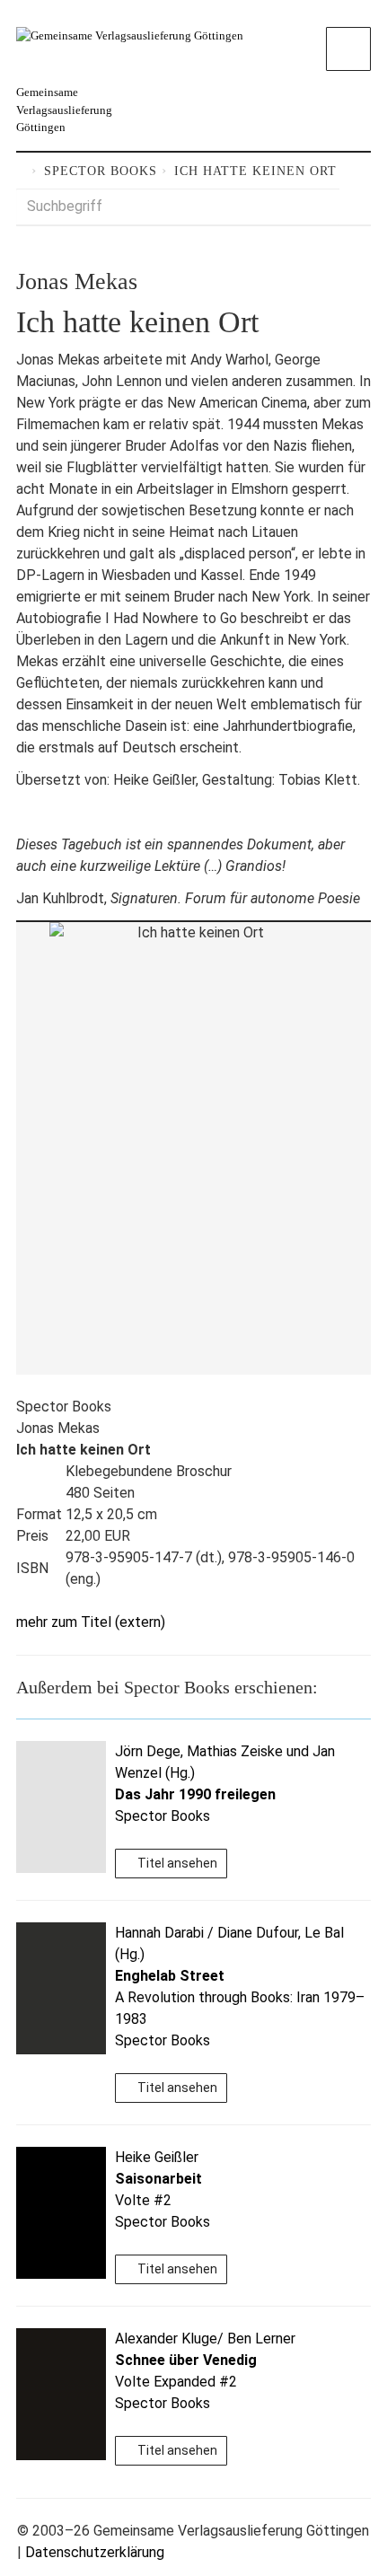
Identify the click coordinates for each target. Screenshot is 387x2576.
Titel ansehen (176, 1863)
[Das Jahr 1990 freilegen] (61, 1807)
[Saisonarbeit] (61, 2213)
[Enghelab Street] (61, 1988)
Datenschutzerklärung (95, 2552)
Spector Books (101, 171)
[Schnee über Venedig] (61, 2394)
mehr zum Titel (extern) (91, 1622)
